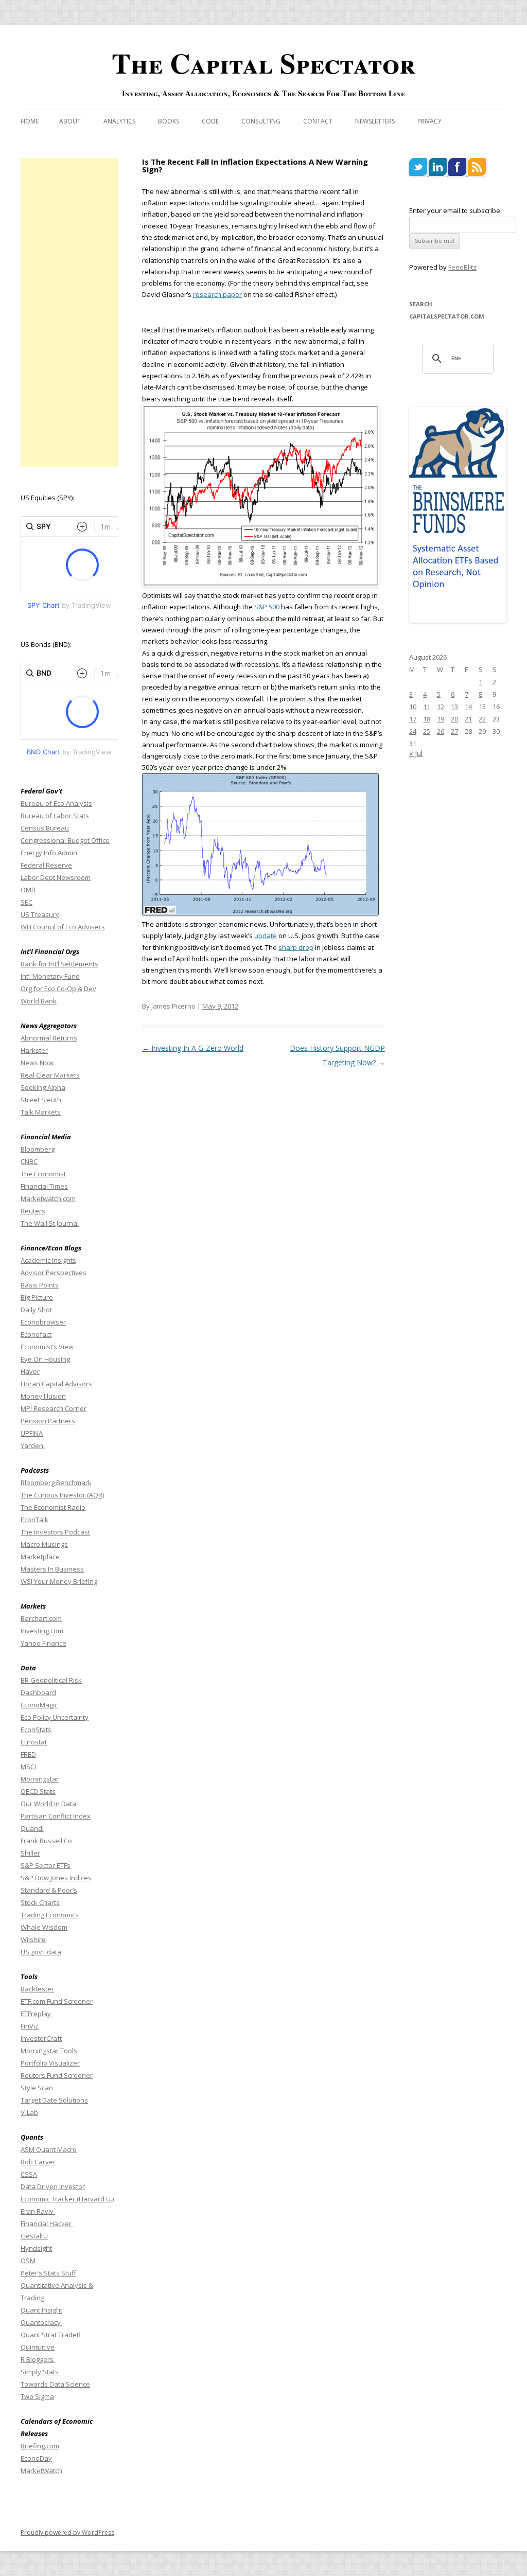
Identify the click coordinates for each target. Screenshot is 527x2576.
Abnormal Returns (49, 1038)
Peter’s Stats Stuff (48, 2273)
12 (441, 707)
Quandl (32, 1828)
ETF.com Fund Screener (57, 2001)
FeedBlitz (462, 267)
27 (454, 731)
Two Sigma (37, 2396)
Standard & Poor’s (49, 1890)
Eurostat (34, 1742)
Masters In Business (52, 1569)
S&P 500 (267, 607)
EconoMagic (39, 1705)
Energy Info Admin (49, 853)
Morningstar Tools (49, 2051)
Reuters (33, 1211)
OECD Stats (38, 1791)
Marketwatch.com (48, 1198)
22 (482, 719)
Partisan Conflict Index (56, 1816)
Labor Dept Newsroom (56, 877)
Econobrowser (43, 1322)
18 (427, 719)
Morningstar (40, 1779)
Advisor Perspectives (54, 1273)
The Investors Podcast (55, 1532)
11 (427, 707)
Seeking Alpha (43, 1087)
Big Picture (37, 1297)
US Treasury (40, 914)
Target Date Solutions (54, 2100)
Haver (30, 1371)
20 (454, 719)
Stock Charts (40, 1902)
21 (468, 719)
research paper (217, 294)
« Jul (416, 753)
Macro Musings (44, 1544)
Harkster (34, 1050)
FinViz (30, 2026)
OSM (28, 2261)
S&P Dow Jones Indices (56, 1878)
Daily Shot (36, 1310)
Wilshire (33, 1939)
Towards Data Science (55, 2384)
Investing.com (42, 1631)
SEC (27, 902)
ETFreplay (37, 2014)
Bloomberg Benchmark (56, 1483)
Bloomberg (38, 1149)
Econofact (36, 1334)
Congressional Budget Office (65, 840)
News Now (37, 1063)
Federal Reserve (46, 865)
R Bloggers (38, 2359)
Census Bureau (45, 828)
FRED (28, 1754)
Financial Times (44, 1186)
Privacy (429, 121)
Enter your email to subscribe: (455, 210)
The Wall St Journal (50, 1223)
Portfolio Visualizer (50, 2063)
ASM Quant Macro (49, 2149)
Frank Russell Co (46, 1841)
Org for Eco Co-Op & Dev (58, 989)
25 (427, 731)
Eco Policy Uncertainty (55, 1717)
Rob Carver (38, 2162)
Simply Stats (40, 2372)
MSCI (28, 1767)
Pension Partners (48, 1421)
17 (413, 719)
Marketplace (40, 1557)
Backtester (37, 1989)
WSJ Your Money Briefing (59, 1581)
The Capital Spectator (263, 63)
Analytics (119, 121)
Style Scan (37, 2088)
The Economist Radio (53, 1507)
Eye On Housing (45, 1359)
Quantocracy (41, 2322)
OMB (28, 890)
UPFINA (32, 1433)
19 (441, 719)
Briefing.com (40, 2446)
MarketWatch (41, 2471)
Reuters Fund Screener (57, 2075)
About (70, 121)
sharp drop (296, 947)
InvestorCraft (41, 2038)
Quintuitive (38, 2347)
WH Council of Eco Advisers (63, 927)
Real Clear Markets (50, 1075)
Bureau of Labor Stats (55, 816)
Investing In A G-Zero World (193, 1048)
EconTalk (34, 1520)
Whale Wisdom (44, 1927)
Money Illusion (43, 1396)
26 (441, 731)
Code (210, 121)
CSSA (29, 2174)
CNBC (29, 1161)
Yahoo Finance (43, 1643)
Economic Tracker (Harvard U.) (67, 2199)
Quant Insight (41, 2310)
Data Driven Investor (53, 2186)
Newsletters (375, 121)
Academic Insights (48, 1260)
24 (413, 731)
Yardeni (33, 1445)
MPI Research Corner (54, 1408)
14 (468, 707)
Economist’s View (47, 1347)
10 (413, 707)
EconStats (36, 1730)
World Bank (39, 1001)
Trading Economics (50, 1915)
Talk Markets (41, 1112)
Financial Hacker (47, 2224)
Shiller (30, 1853)
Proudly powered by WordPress (67, 2533)
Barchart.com (41, 1618)
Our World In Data (48, 1804)
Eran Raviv (38, 2211)
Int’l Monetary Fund (50, 976)
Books (169, 121)
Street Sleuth (41, 1100)
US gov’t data (41, 1952)
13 (454, 707)
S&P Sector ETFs (46, 1865)
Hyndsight (36, 2248)
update (266, 936)
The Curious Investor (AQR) (62, 1495)
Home (30, 121)
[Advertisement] (69, 312)
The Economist (43, 1174)
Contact (318, 121)
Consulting (261, 121)
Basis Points (40, 1285)
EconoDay (36, 2458)
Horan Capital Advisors (56, 1384)
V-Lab (29, 2112)
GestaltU (34, 2236)
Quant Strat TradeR (51, 2335)
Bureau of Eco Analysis (56, 803)
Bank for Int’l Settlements (59, 964)
